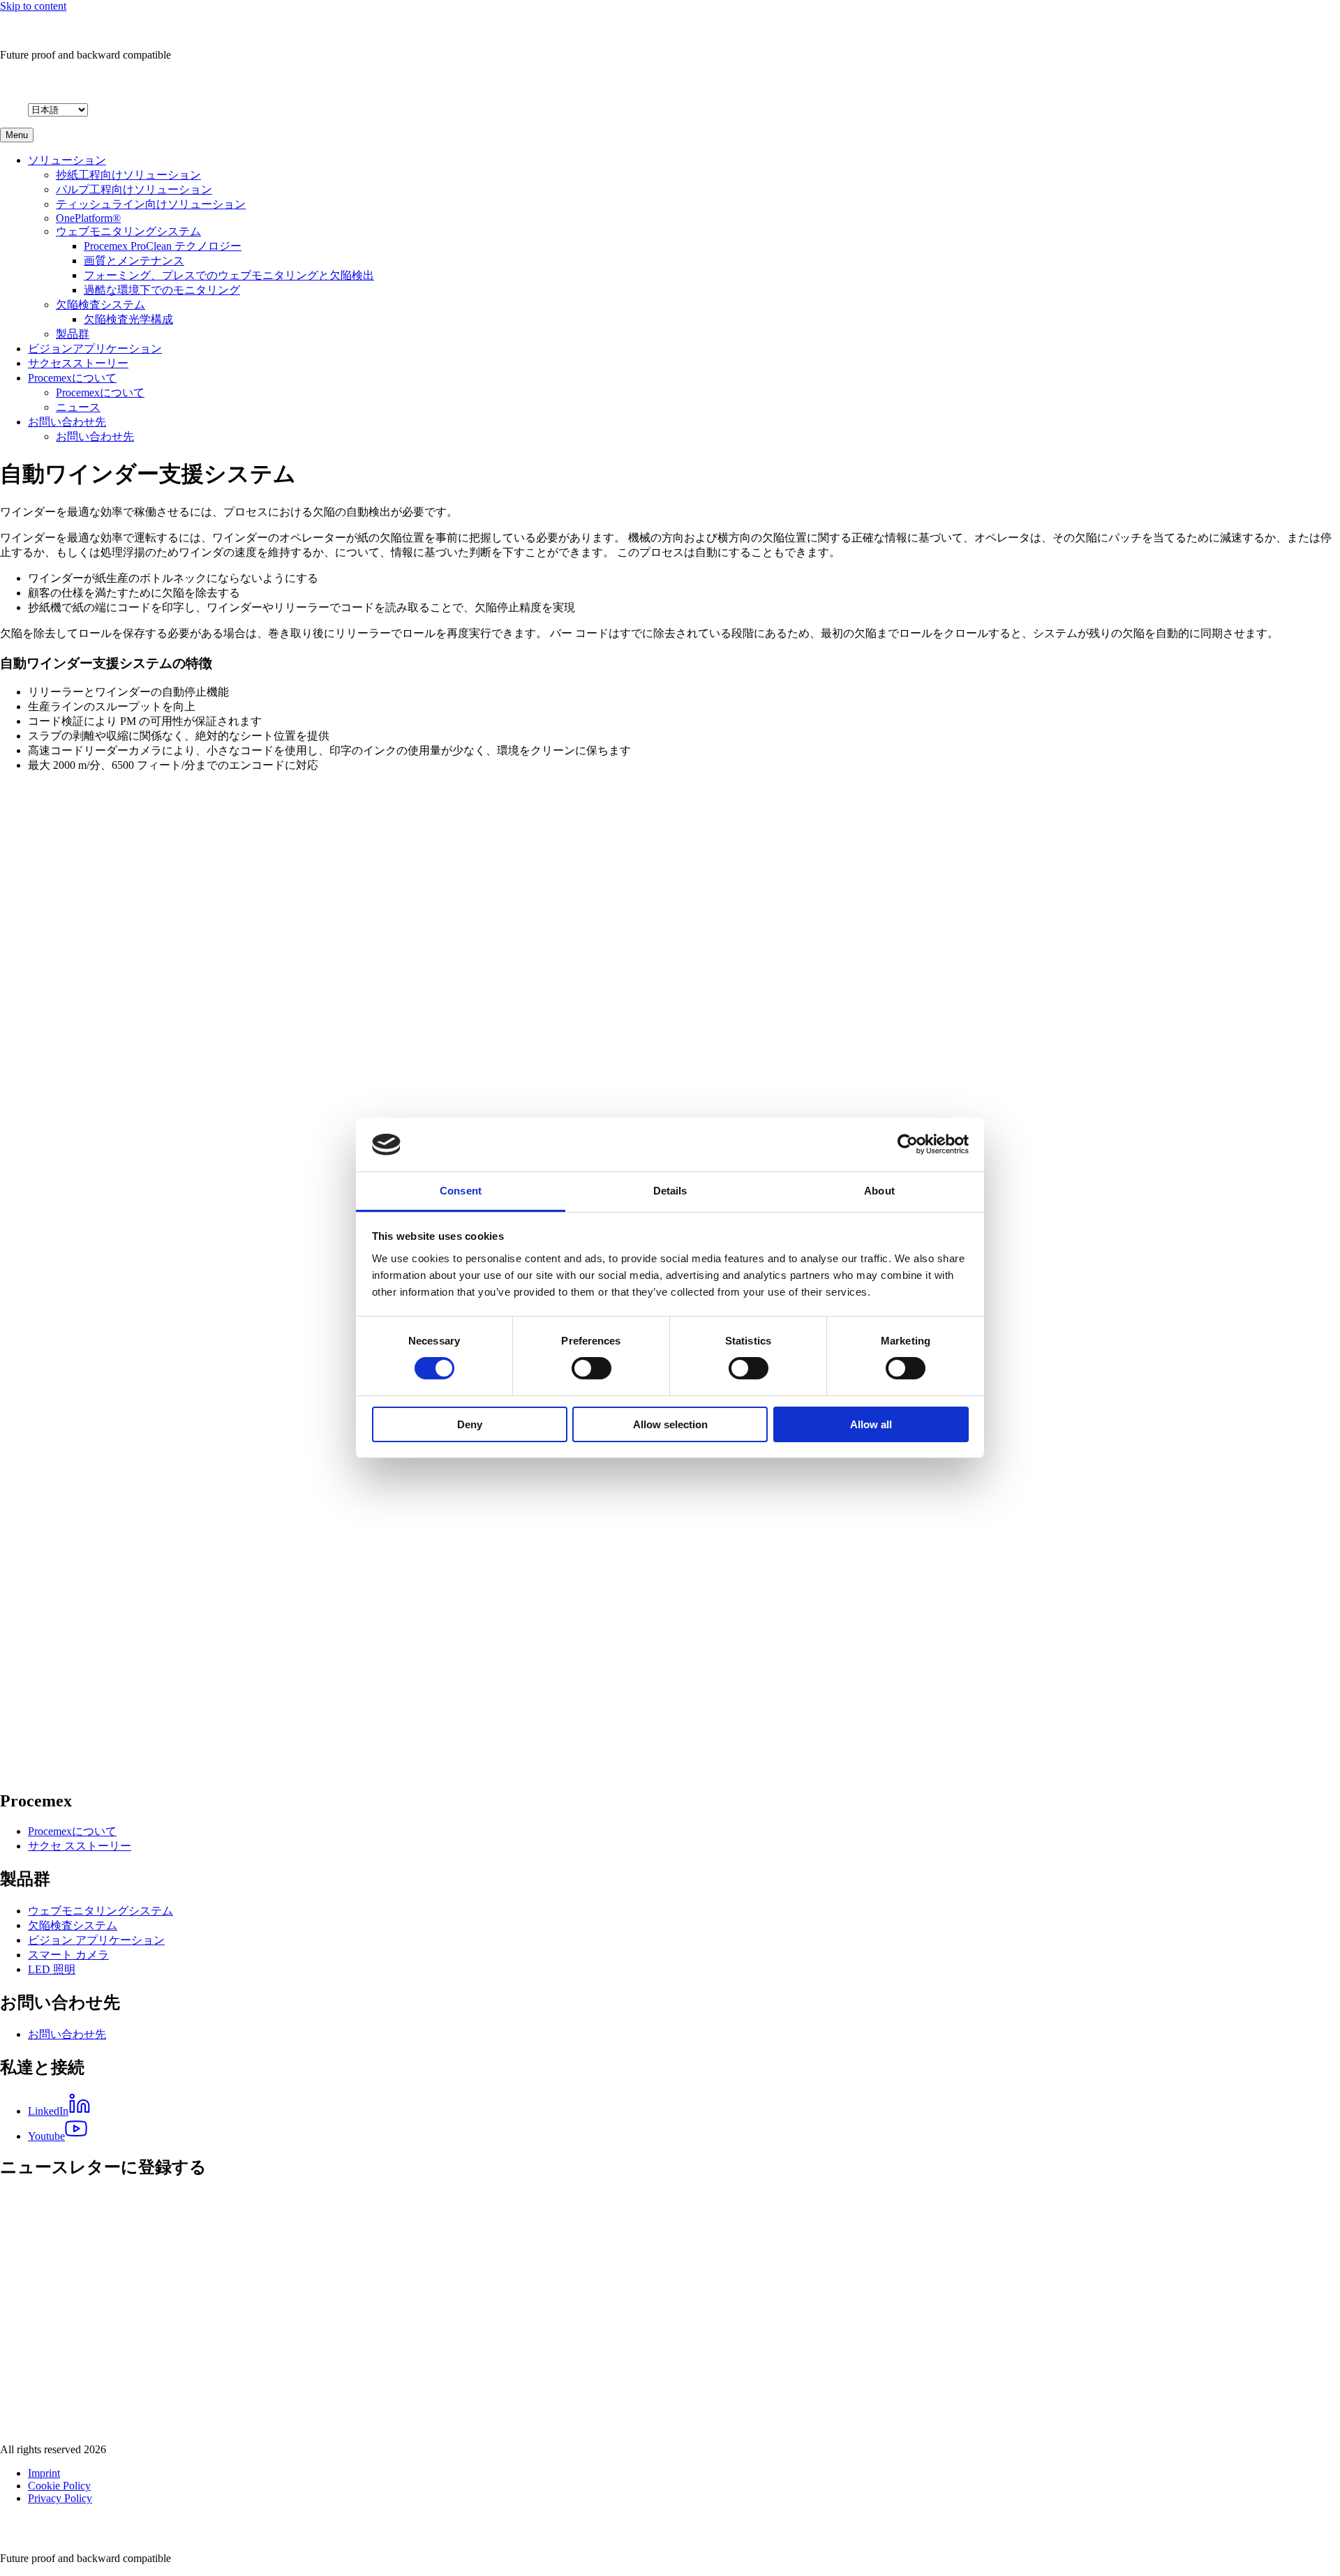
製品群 (73, 334)
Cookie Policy (59, 2486)
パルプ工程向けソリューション (134, 189)
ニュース (78, 407)
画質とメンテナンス (134, 261)
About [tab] (879, 1191)
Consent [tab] (461, 1191)
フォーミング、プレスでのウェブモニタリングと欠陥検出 (229, 275)
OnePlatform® (88, 218)
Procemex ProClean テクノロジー (163, 246)
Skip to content (33, 6)
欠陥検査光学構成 (128, 319)
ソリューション (67, 160)
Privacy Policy (60, 2498)
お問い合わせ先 (67, 422)
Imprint (44, 2473)
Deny (470, 1424)
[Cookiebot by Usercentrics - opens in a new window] (908, 1144)
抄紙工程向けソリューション (128, 175)
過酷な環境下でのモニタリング (162, 290)
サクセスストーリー (78, 363)
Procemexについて (72, 378)
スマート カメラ (68, 1955)
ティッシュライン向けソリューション (151, 204)
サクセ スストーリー (80, 1846)
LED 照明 (52, 1969)
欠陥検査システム (100, 305)
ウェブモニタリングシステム (128, 231)
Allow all (871, 1424)
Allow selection (670, 1424)
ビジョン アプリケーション (96, 1940)
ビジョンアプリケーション (95, 349)
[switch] (591, 1368)
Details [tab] (670, 1191)
